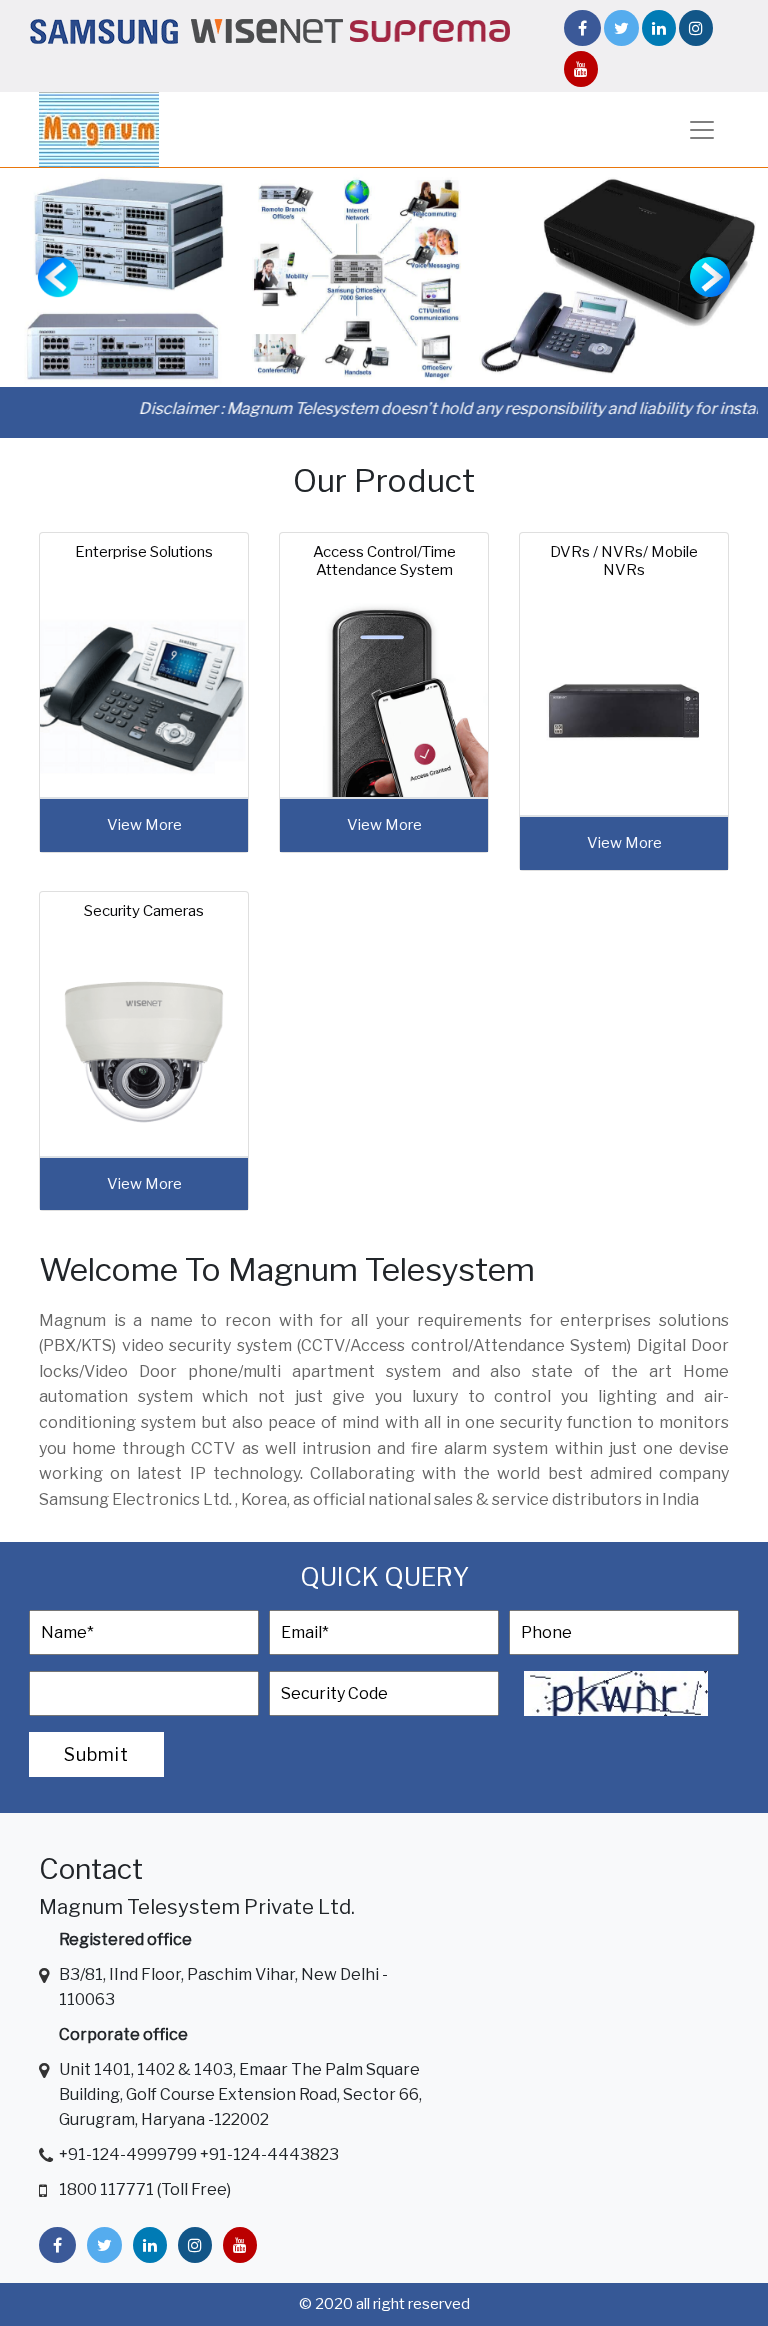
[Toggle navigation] (702, 130)
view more (144, 825)
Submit (96, 1754)
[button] (57, 277)
